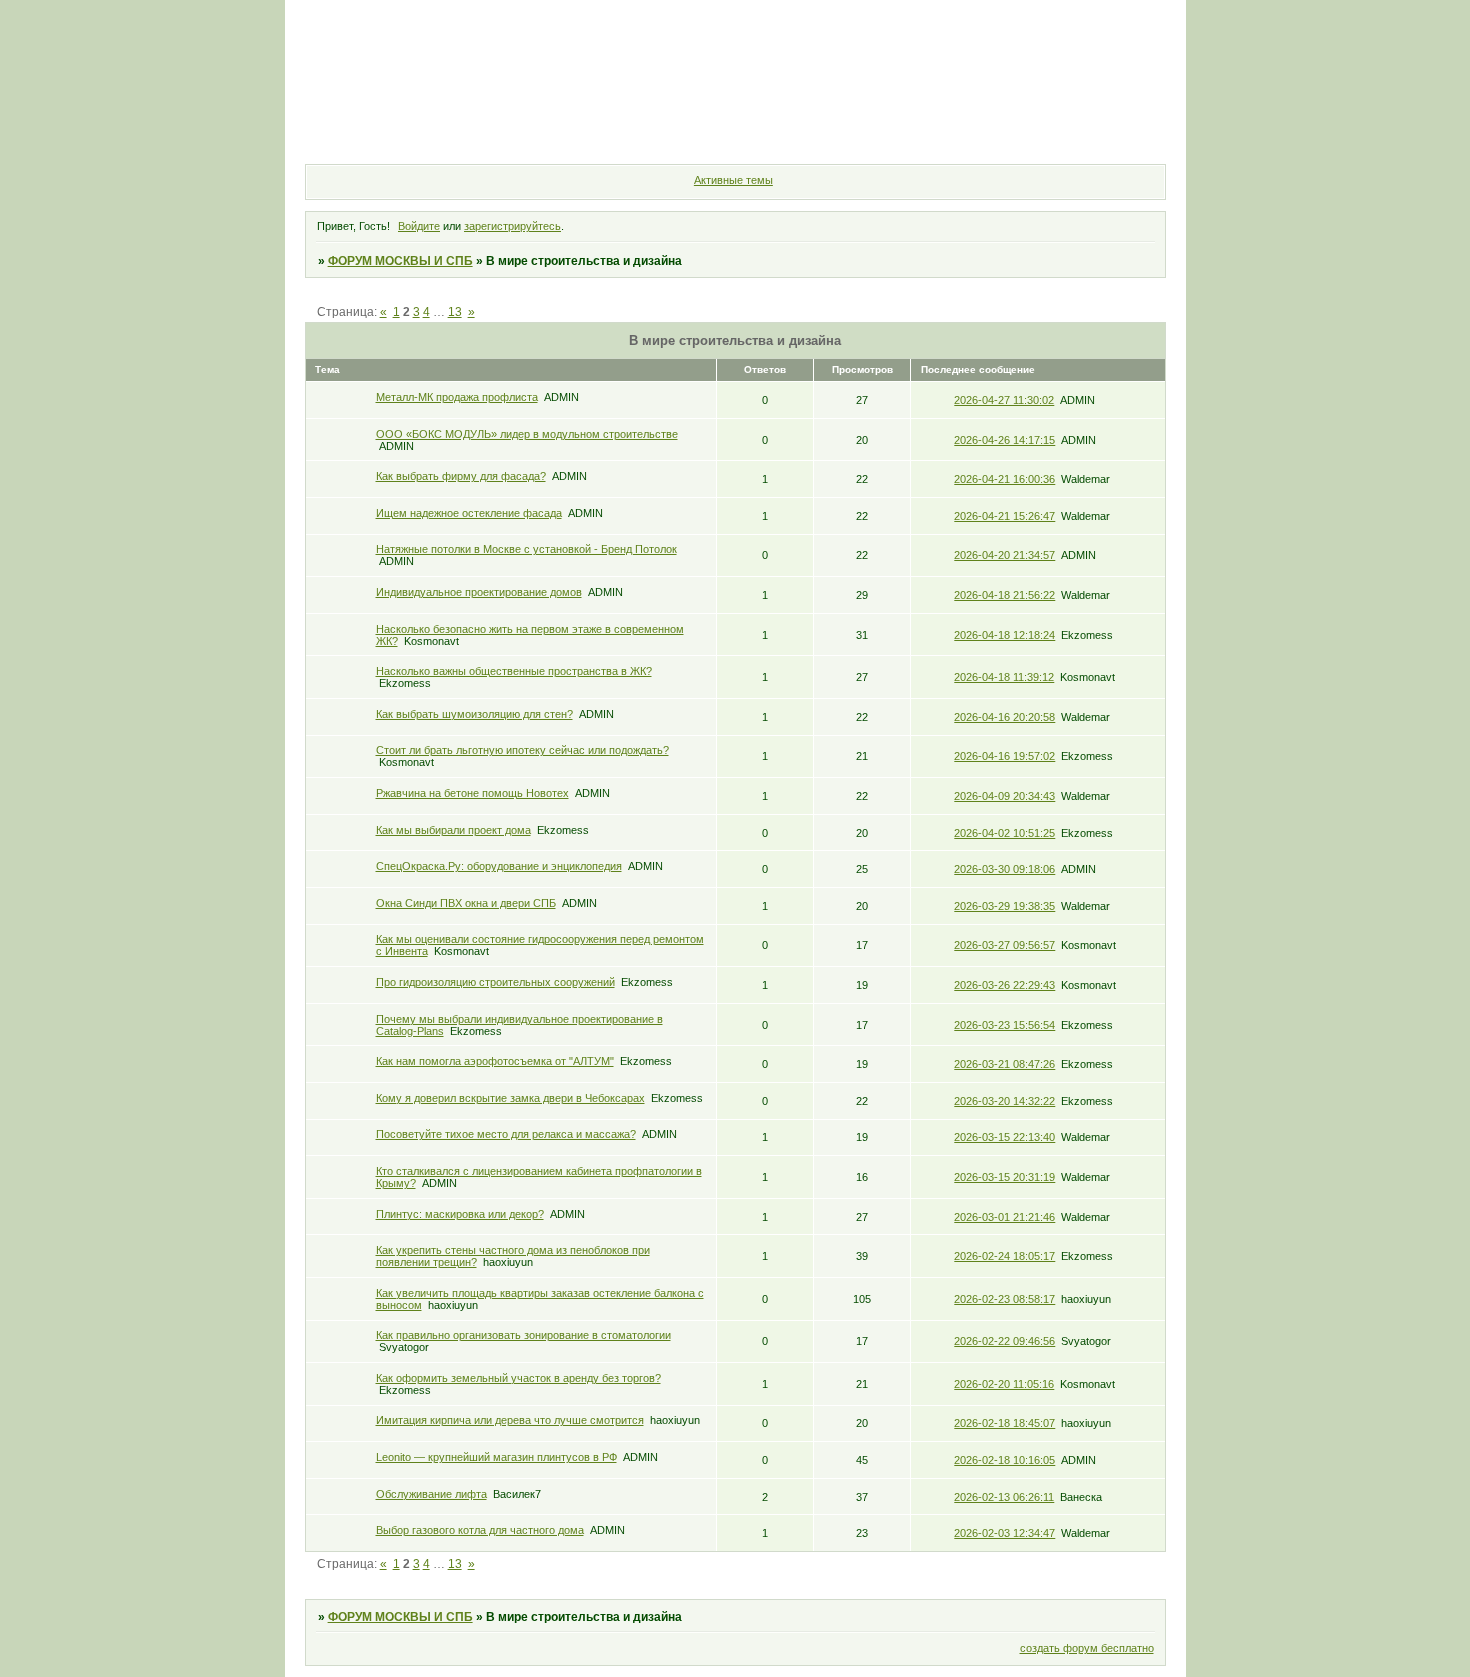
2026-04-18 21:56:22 (1004, 595)
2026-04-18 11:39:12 (1004, 677)
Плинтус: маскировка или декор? (460, 1214)
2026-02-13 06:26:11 (1004, 1497)
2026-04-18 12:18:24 (1004, 635)
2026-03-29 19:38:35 (1004, 906)
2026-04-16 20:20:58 (1004, 717)
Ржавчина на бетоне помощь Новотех (472, 793)
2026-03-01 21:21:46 (1004, 1217)
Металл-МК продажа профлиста (457, 397)
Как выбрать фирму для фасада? (461, 476)
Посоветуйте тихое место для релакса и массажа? (506, 1134)
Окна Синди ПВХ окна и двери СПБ (466, 903)
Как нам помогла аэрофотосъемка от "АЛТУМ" (495, 1061)
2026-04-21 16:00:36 (1004, 479)
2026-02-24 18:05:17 (1004, 1256)
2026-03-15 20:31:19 (1004, 1177)
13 (455, 312)
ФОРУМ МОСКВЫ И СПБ (400, 261)
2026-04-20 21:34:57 (1004, 555)
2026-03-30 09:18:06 (1004, 869)
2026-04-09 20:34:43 (1004, 796)
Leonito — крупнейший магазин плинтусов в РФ (496, 1457)
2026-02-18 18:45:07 (1004, 1423)
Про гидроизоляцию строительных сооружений (495, 982)
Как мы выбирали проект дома (453, 830)
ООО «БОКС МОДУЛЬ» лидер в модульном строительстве (527, 434)
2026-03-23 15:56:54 (1004, 1025)
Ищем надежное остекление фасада (469, 513)
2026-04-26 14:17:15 (1004, 440)
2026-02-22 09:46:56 (1004, 1341)
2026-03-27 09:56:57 (1004, 945)
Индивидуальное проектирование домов (479, 592)
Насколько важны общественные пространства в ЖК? (514, 671)
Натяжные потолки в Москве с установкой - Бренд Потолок (526, 549)
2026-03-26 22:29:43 (1004, 985)
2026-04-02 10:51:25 (1004, 833)
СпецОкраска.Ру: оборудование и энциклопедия (499, 866)
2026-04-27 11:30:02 (1004, 400)
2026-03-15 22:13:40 (1004, 1137)
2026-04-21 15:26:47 (1004, 516)
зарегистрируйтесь (512, 226)
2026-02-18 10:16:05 (1004, 1460)
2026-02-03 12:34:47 (1004, 1533)
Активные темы (733, 180)
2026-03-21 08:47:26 (1004, 1064)
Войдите (419, 226)
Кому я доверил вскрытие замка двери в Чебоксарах (510, 1098)
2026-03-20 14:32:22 (1004, 1101)
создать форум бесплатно (1087, 1648)
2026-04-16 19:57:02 (1004, 756)
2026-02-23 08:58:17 (1004, 1299)
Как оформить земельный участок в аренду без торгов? (518, 1378)
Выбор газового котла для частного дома (480, 1530)
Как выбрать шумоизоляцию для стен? (474, 714)
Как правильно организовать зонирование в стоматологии (523, 1335)
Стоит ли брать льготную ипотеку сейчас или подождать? (522, 750)
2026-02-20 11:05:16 (1004, 1384)
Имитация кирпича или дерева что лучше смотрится (510, 1420)
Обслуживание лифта (431, 1494)
